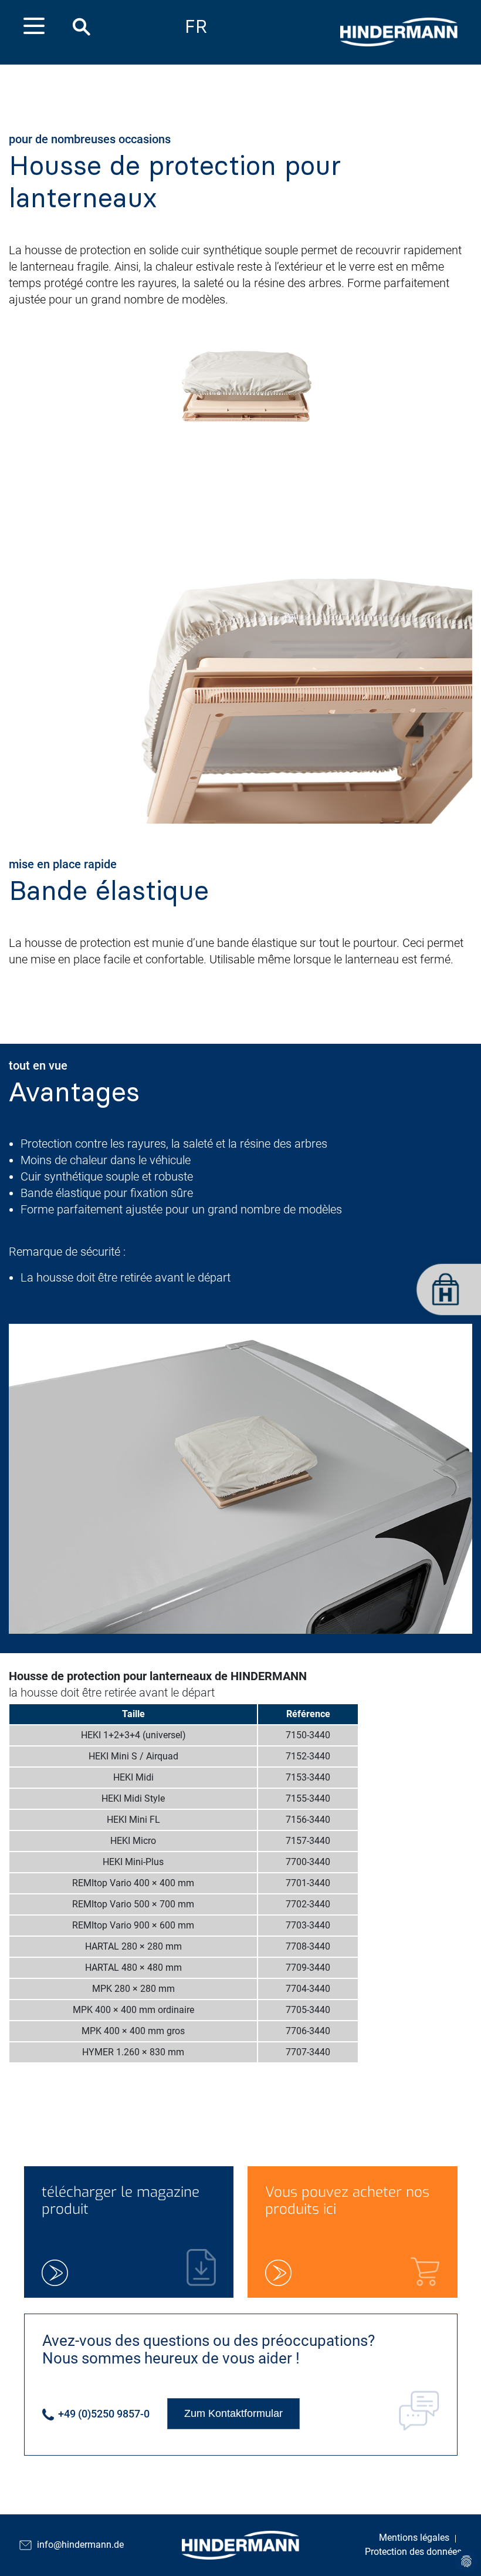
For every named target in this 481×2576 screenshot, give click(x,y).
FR (196, 27)
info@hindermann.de (80, 2545)
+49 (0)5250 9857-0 (103, 2414)
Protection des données (413, 2552)
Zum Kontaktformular (233, 2413)
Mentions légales (414, 2538)
